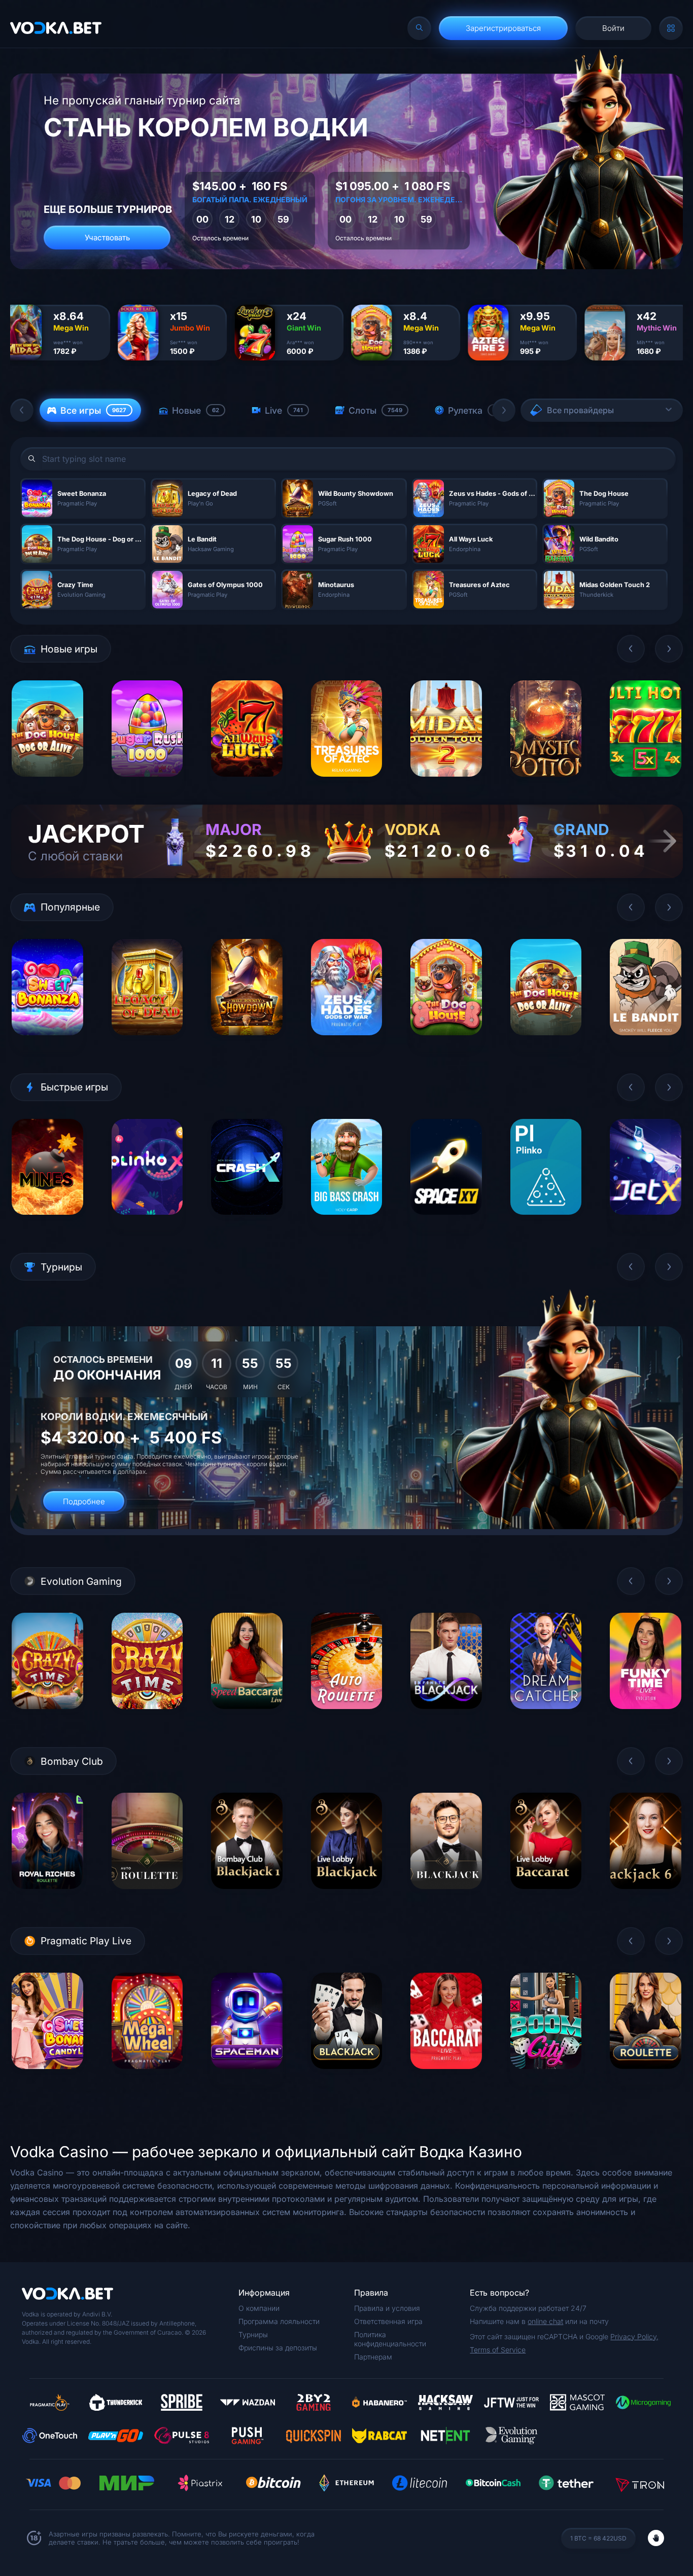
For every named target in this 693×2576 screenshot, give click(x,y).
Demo (47, 784)
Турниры (253, 2334)
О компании (259, 2308)
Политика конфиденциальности (390, 2339)
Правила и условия (387, 2308)
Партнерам (373, 2357)
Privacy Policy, (634, 2336)
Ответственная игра (388, 2321)
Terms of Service (498, 2350)
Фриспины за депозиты (278, 2348)
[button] (22, 410)
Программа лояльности (279, 2321)
